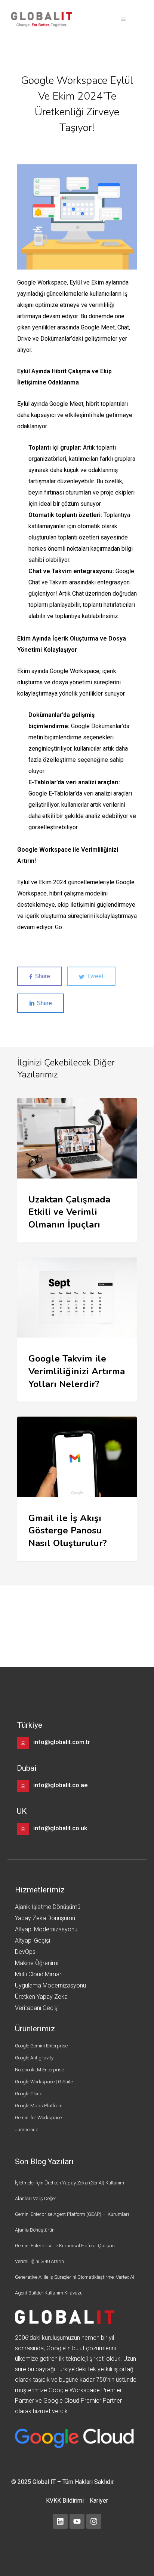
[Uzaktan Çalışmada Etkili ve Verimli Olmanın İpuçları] (77, 1170)
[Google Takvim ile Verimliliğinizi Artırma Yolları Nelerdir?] (77, 1330)
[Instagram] (94, 2521)
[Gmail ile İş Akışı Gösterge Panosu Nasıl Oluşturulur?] (77, 1489)
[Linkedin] (60, 2521)
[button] (123, 19)
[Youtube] (77, 2521)
